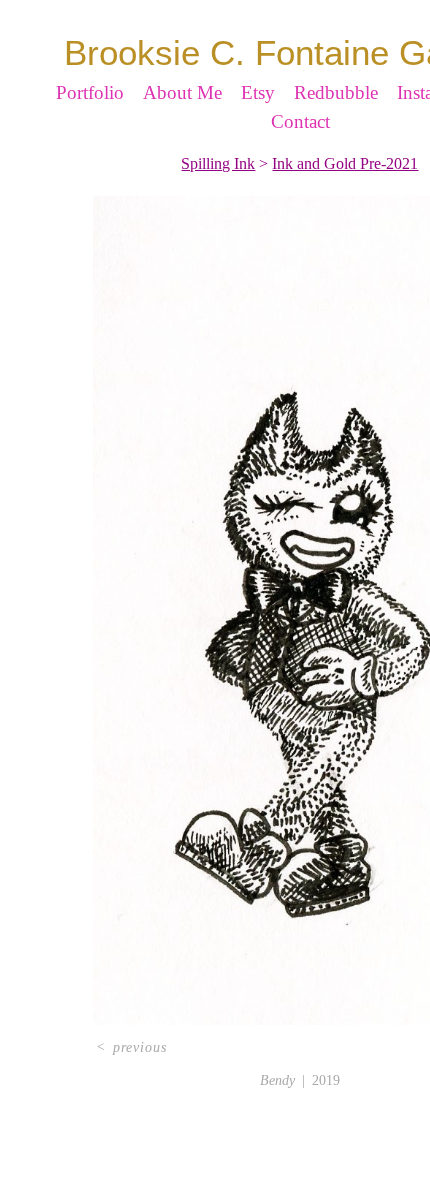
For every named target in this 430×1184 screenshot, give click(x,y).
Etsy (258, 127)
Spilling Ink (218, 198)
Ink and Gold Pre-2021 (345, 198)
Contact (300, 156)
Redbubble (336, 127)
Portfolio (90, 127)
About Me (182, 127)
